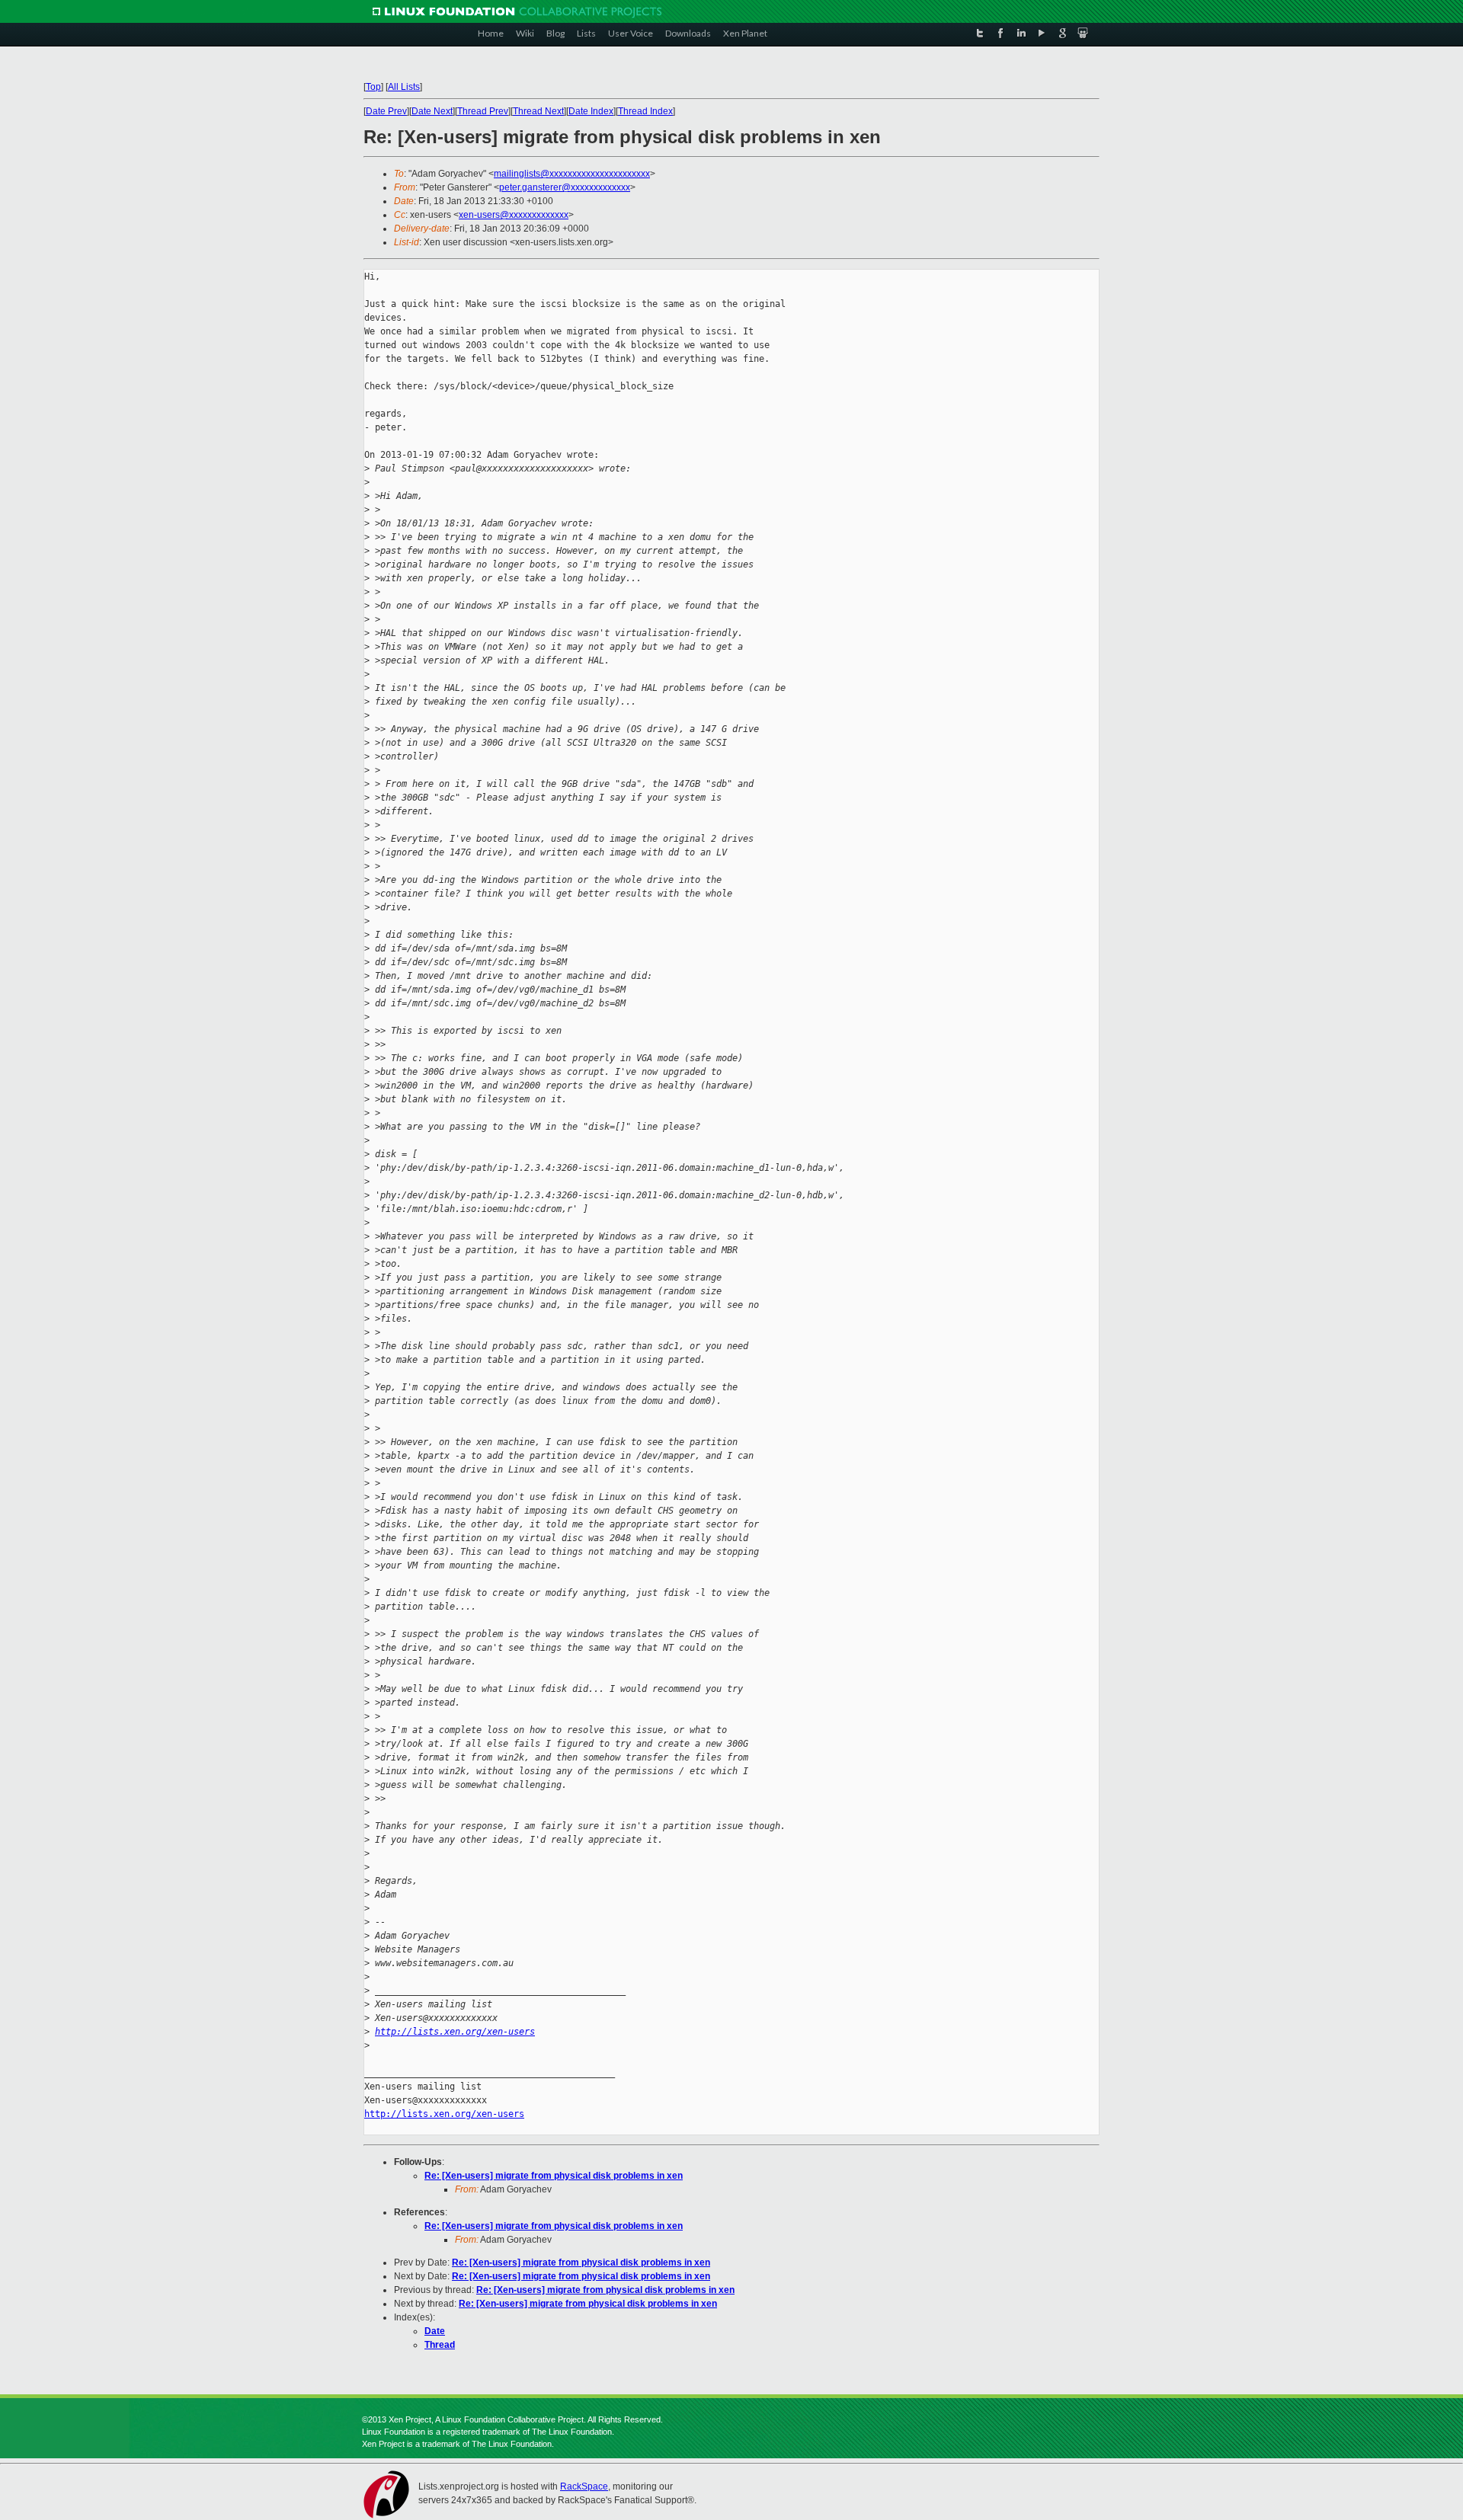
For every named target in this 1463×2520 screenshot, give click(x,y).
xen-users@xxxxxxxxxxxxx (514, 215)
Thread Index (645, 111)
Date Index (591, 111)
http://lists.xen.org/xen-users (455, 2032)
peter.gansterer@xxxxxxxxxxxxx (565, 187)
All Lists (404, 87)
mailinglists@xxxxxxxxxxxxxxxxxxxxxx (572, 174)
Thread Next (538, 111)
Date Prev (386, 111)
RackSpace (584, 2486)
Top (373, 87)
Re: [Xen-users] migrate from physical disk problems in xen (554, 2176)
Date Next (432, 111)
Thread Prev (483, 111)
